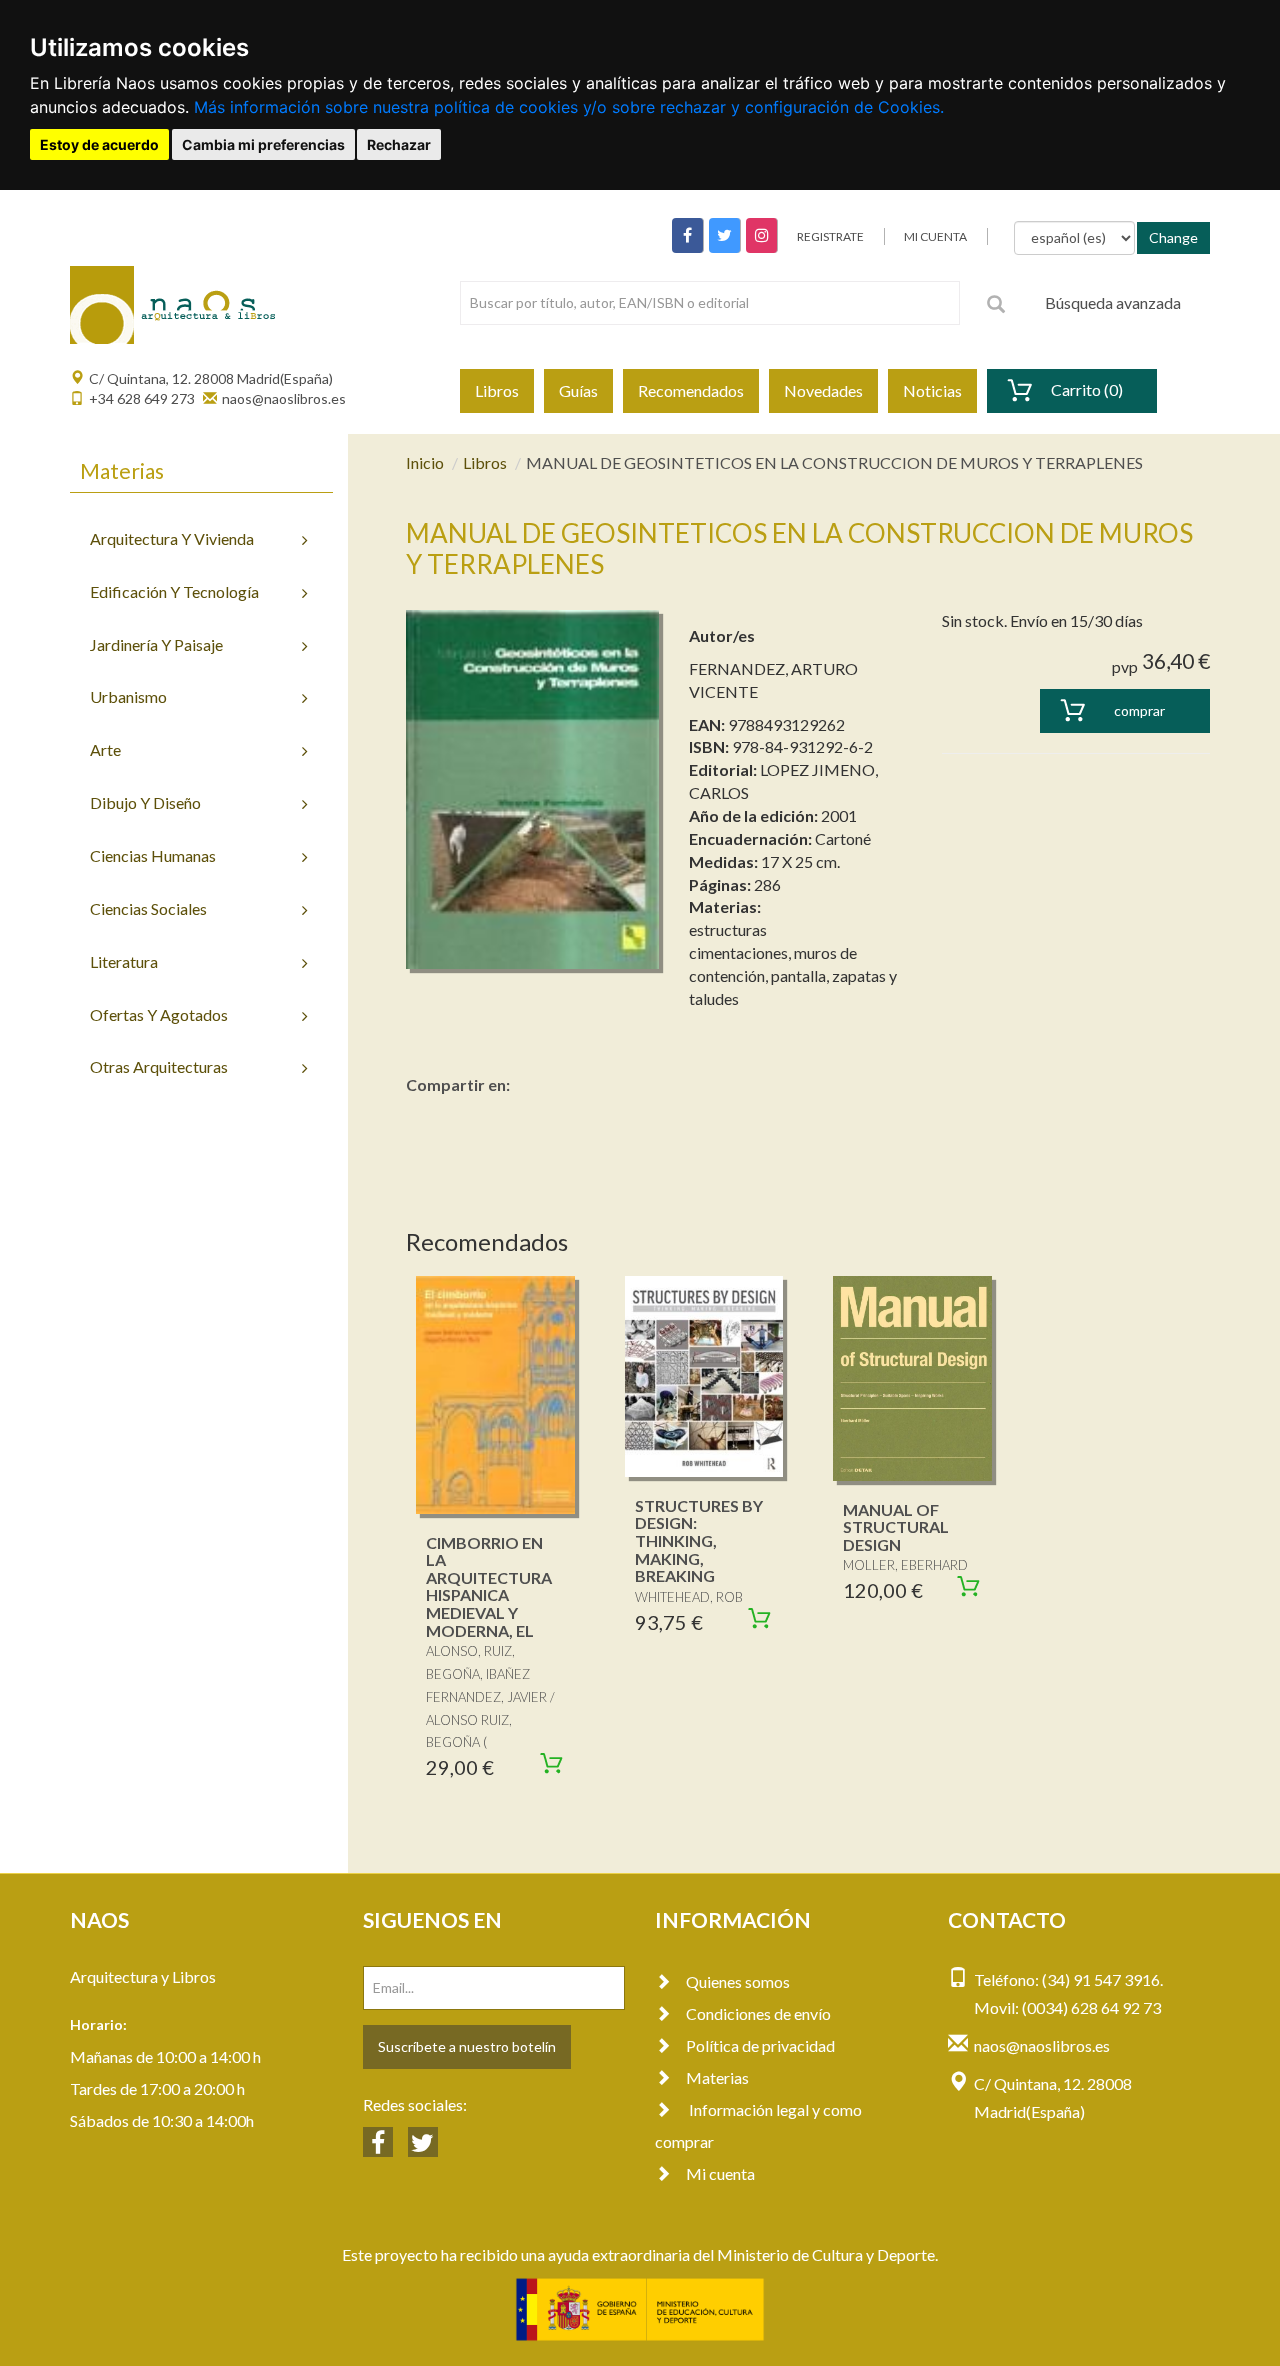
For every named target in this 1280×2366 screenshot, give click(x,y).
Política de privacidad (760, 2045)
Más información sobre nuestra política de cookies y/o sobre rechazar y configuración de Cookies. (569, 107)
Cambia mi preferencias (263, 144)
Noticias (932, 390)
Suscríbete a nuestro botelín (467, 2046)
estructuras (728, 929)
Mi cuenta (720, 2173)
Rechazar (399, 144)
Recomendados (691, 390)
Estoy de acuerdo (99, 144)
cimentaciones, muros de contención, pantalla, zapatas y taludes (793, 975)
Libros (497, 390)
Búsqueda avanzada (1113, 302)
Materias (717, 2077)
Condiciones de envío (758, 2013)
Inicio (425, 462)
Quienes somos (738, 1981)
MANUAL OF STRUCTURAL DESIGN (896, 1527)
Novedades (823, 390)
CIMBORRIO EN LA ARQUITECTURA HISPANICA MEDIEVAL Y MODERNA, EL (489, 1586)
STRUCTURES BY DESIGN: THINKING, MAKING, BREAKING (699, 1540)
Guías (578, 390)
